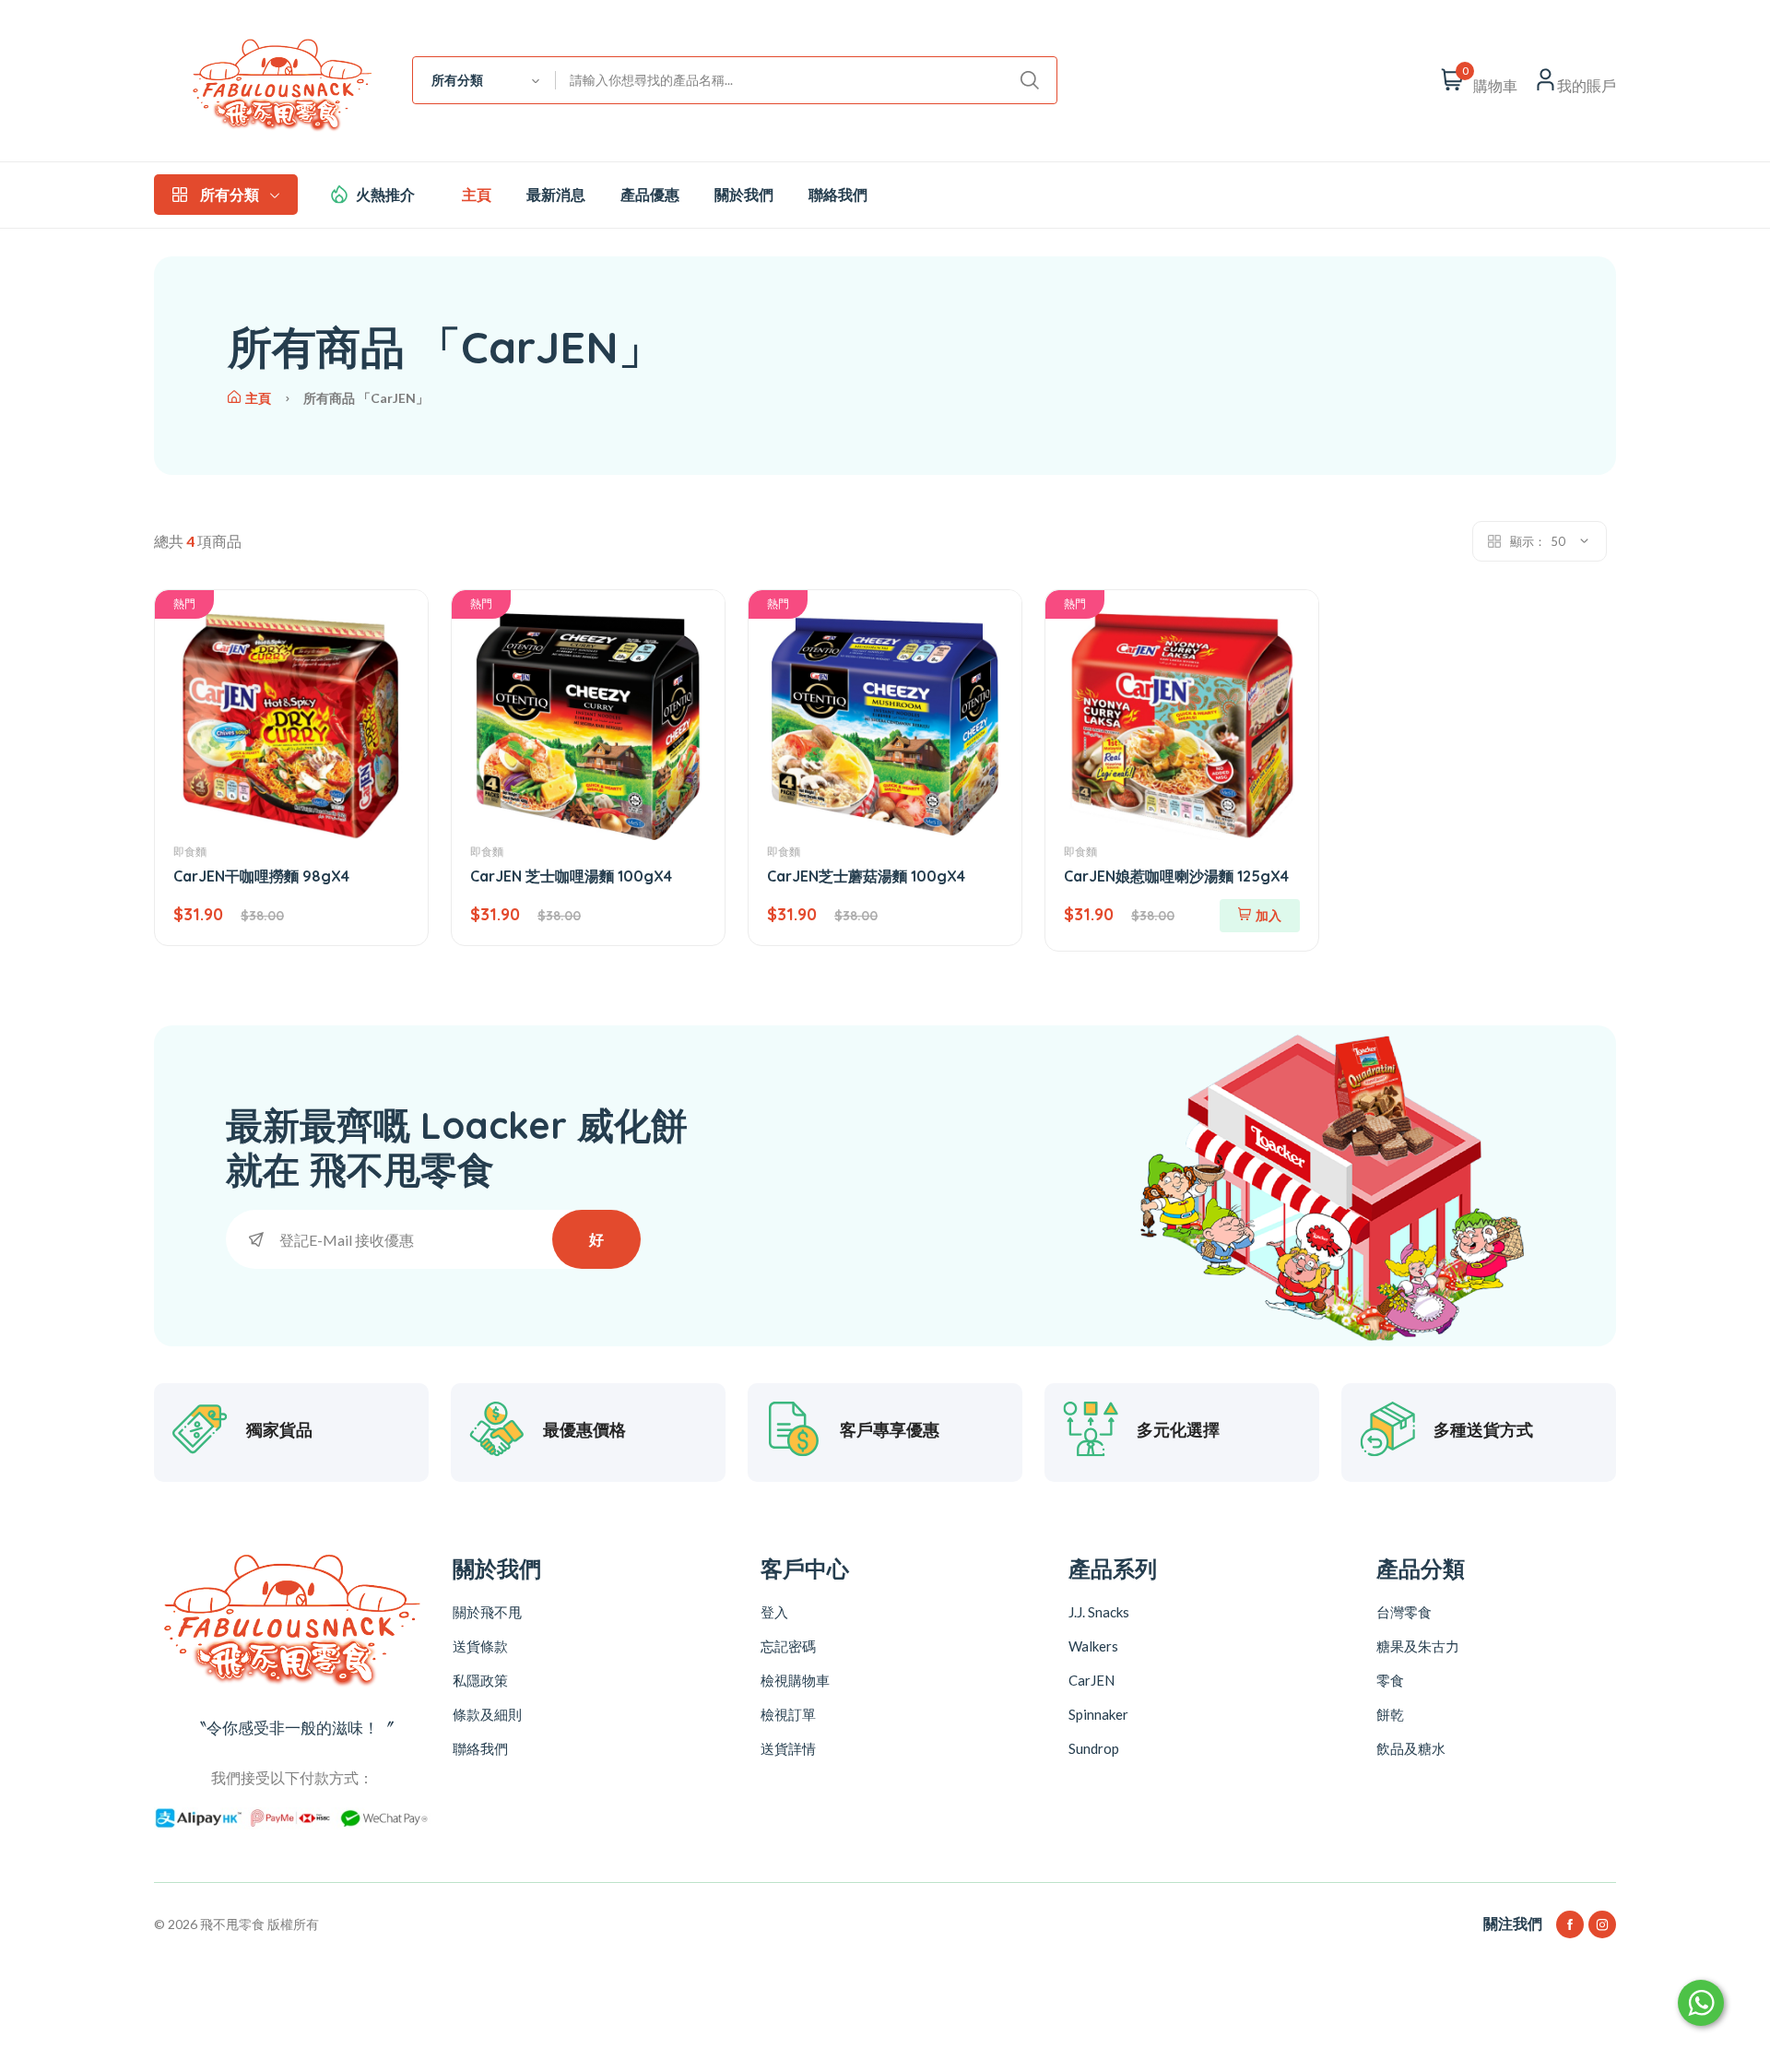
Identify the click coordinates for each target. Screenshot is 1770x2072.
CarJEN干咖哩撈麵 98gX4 (261, 876)
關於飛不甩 (487, 1612)
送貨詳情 (788, 1748)
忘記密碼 (788, 1646)
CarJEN (1091, 1680)
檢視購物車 (795, 1680)
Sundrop (1094, 1748)
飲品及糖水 (1411, 1748)
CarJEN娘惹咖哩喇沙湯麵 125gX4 (1176, 876)
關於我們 (744, 195)
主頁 (477, 195)
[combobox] (484, 80)
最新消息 (556, 195)
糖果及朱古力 (1418, 1646)
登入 (774, 1612)
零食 (1390, 1680)
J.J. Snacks (1099, 1612)
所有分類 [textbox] (457, 80)
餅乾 (1390, 1714)
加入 (1268, 915)
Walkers (1093, 1646)
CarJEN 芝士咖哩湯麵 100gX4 (571, 876)
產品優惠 (650, 195)
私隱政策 (480, 1680)
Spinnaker (1098, 1714)
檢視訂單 (788, 1714)
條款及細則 (487, 1714)
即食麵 (190, 852)
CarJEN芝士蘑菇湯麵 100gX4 (866, 876)
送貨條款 (480, 1646)
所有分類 (230, 195)
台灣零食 (1404, 1612)
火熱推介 (385, 195)
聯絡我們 (838, 195)
